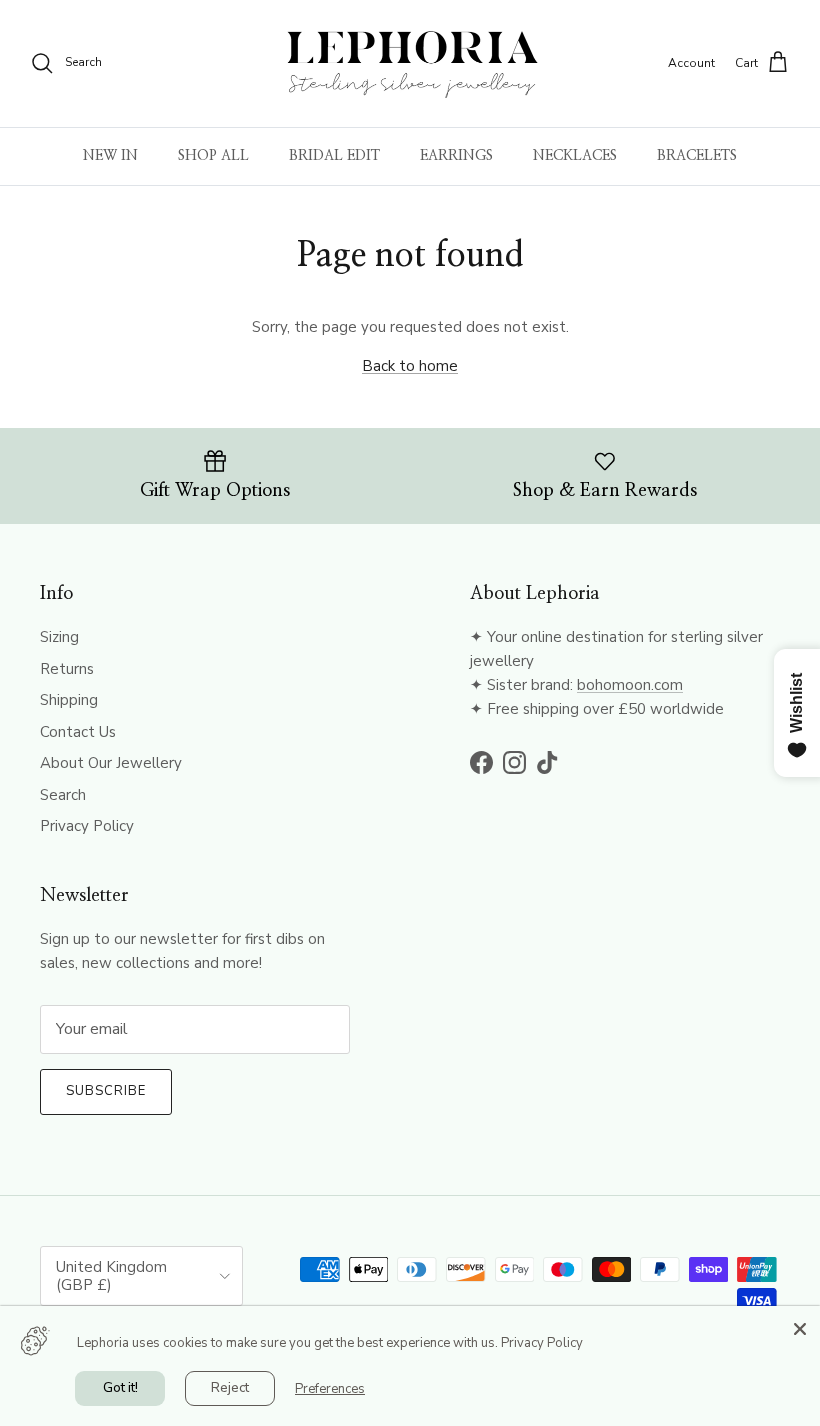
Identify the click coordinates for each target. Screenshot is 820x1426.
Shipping (69, 700)
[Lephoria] (410, 63)
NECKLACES (575, 156)
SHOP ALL (213, 156)
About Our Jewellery (111, 763)
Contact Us (78, 732)
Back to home (410, 366)
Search (63, 795)
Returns (67, 669)
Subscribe (106, 1091)
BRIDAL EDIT (334, 156)
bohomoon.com (630, 685)
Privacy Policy (87, 826)
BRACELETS (697, 156)
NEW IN (110, 156)
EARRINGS (456, 156)
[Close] (800, 1326)
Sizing (59, 637)
